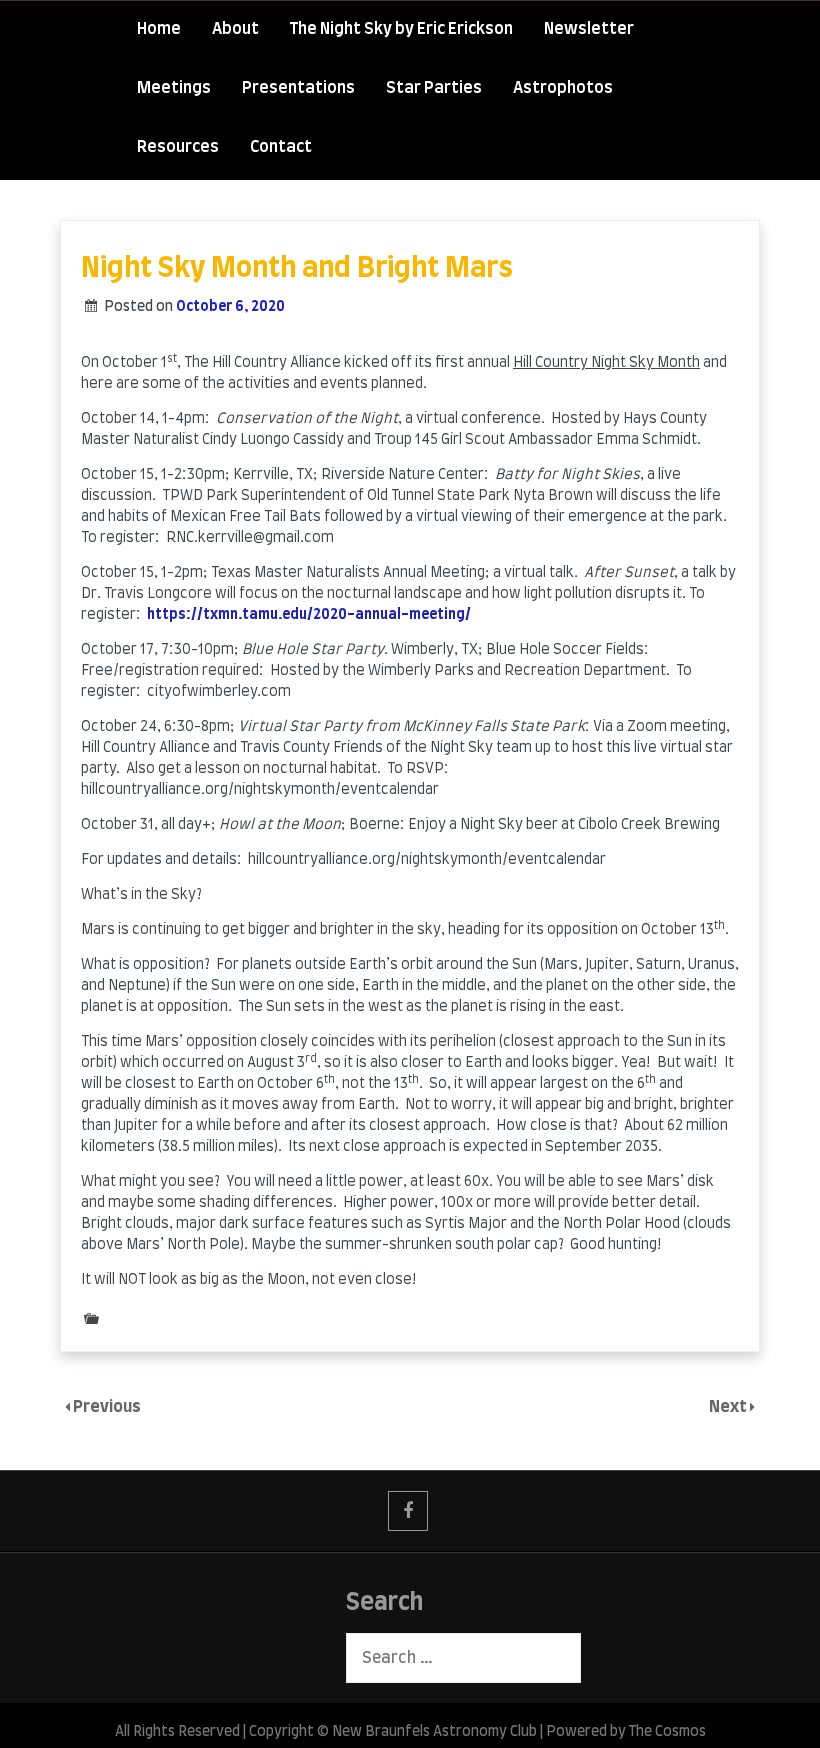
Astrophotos (563, 88)
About (235, 29)
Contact (281, 147)
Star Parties (434, 88)
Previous (107, 1407)
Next (729, 1407)
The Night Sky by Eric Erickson (401, 29)
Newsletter (589, 29)
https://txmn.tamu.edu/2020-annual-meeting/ (309, 615)
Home (159, 29)
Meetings (174, 88)
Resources (178, 147)
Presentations (298, 88)
